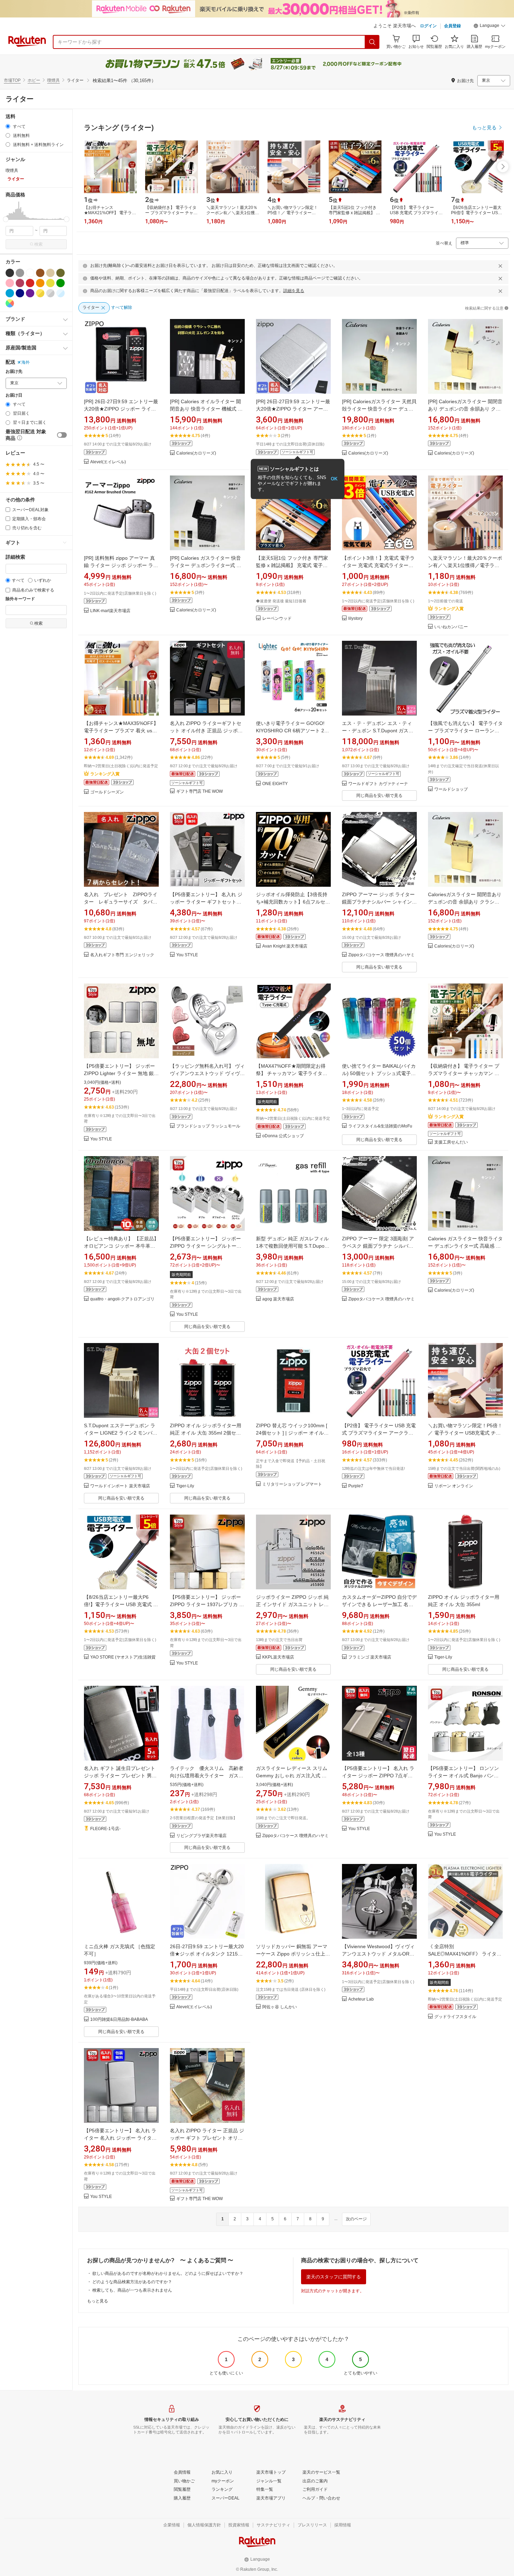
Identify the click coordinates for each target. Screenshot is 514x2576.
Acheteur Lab (361, 1999)
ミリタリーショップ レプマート (292, 1484)
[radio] (8, 126)
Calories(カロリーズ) (196, 453)
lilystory (355, 619)
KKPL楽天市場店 (278, 1657)
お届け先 (14, 372)
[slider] (6, 219)
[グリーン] (60, 283)
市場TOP (12, 80)
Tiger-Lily (185, 1486)
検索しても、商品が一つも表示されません (132, 2290)
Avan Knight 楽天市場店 (285, 946)
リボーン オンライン (454, 1486)
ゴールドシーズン (107, 792)
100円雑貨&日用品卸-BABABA (119, 2020)
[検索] (372, 42)
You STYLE (187, 955)
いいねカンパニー (451, 627)
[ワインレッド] (20, 283)
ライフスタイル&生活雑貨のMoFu (380, 1126)
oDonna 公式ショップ (283, 1136)
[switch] (62, 435)
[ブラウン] (40, 273)
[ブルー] (10, 293)
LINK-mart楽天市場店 (110, 611)
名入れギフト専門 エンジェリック (122, 955)
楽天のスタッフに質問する (334, 2277)
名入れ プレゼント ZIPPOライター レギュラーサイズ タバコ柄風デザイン (121, 902)
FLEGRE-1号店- (105, 1829)
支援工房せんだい (451, 1142)
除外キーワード (20, 599)
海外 (26, 362)
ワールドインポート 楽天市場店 (120, 1486)
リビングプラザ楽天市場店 (201, 1836)
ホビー (34, 80)
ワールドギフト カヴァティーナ (378, 784)
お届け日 (14, 395)
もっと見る (98, 2301)
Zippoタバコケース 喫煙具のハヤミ (381, 955)
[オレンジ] (40, 283)
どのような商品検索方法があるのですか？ (132, 2282)
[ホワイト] (30, 273)
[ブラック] (10, 273)
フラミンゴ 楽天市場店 (370, 1657)
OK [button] (334, 479)
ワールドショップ (451, 789)
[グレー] (20, 273)
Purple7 (356, 1486)
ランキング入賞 (449, 609)
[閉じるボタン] (500, 266)
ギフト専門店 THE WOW (199, 792)
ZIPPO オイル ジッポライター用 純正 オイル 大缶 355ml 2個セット (206, 1433)
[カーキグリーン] (60, 273)
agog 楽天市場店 (278, 1299)
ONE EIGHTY (275, 784)
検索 (38, 244)
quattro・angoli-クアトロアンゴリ (122, 1299)
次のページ (356, 2219)
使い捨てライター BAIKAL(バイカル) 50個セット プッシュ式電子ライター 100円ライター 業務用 (379, 1073)
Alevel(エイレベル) (108, 462)
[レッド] (30, 283)
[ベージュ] (50, 273)
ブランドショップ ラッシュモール (208, 1126)
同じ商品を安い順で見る (379, 796)
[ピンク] (10, 283)
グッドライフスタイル (455, 2017)
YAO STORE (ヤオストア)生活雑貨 (123, 1657)
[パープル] (30, 293)
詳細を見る (294, 291)
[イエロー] (50, 283)
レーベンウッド (277, 619)
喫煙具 (53, 80)
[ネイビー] (20, 293)
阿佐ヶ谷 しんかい (280, 2007)
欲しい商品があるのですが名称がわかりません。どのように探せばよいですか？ (168, 2273)
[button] (490, 27)
